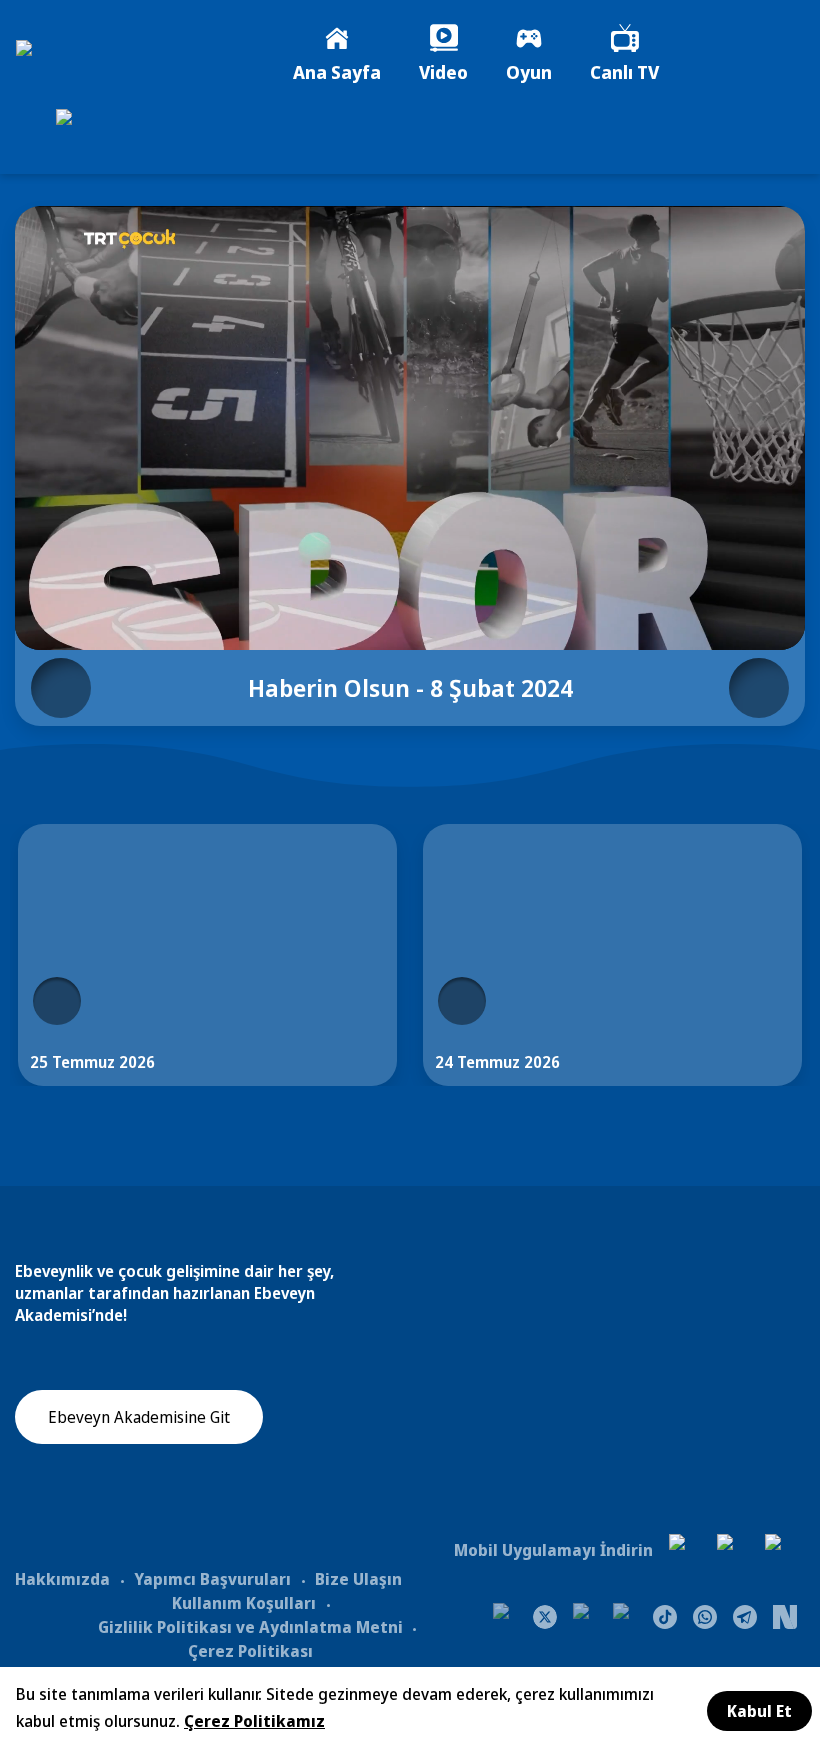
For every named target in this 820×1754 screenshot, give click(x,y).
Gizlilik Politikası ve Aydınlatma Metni (250, 1627)
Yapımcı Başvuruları (212, 1579)
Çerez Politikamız (254, 1721)
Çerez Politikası (250, 1651)
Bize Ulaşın (358, 1579)
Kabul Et (759, 1711)
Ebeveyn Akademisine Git (139, 1417)
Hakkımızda (62, 1579)
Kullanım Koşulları (244, 1603)
